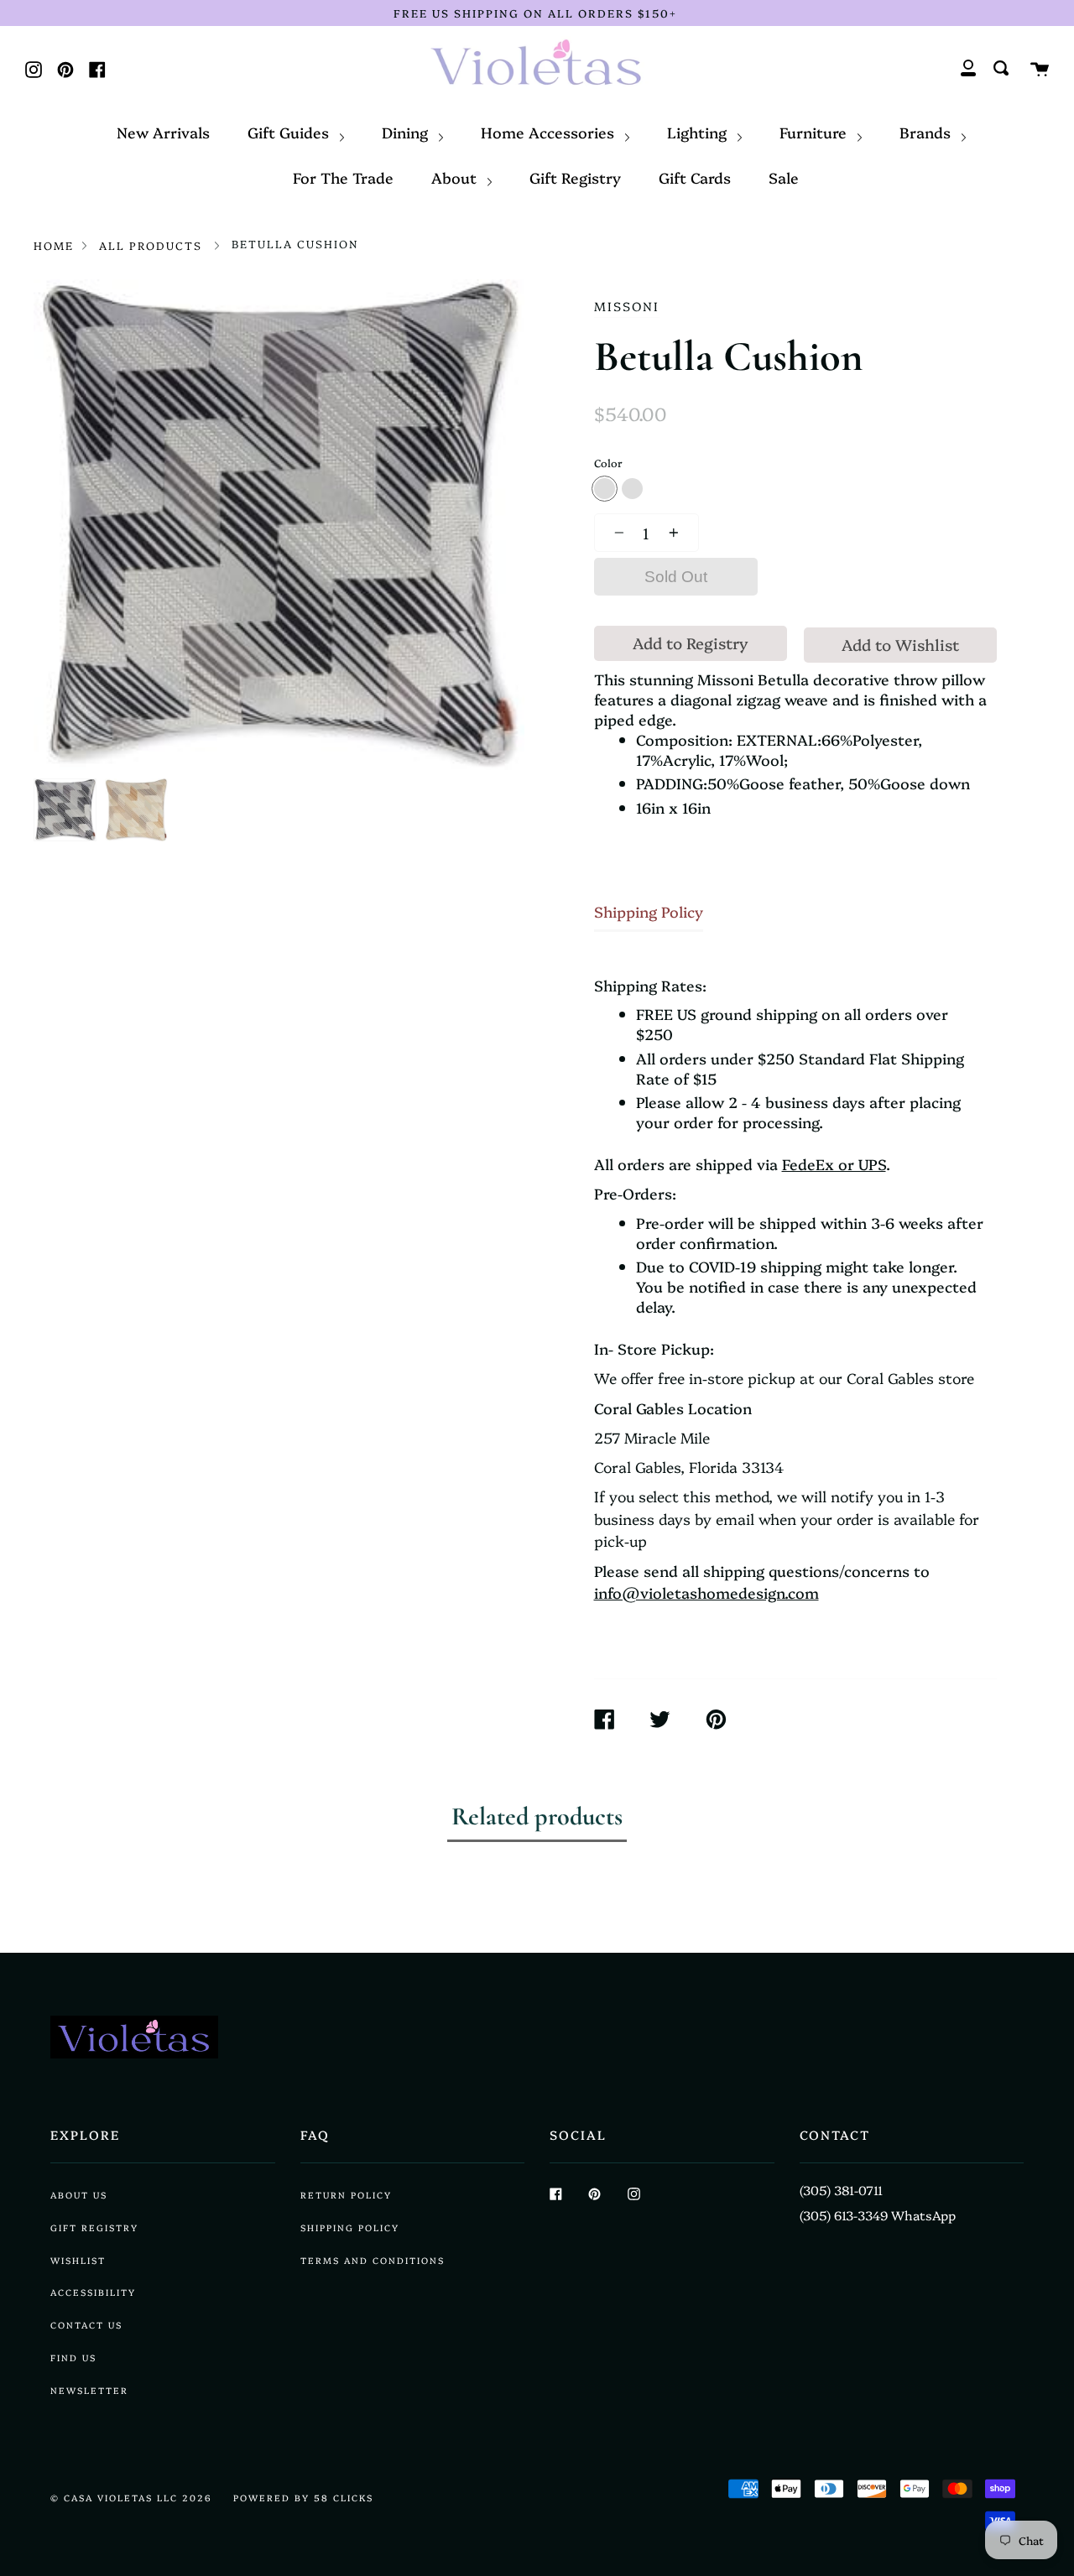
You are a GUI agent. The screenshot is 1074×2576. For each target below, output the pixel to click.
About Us (79, 2195)
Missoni (627, 306)
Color (608, 463)
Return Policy (346, 2195)
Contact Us (86, 2325)
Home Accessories (550, 132)
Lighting (699, 132)
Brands (927, 132)
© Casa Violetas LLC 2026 (131, 2498)
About (456, 177)
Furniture (815, 132)
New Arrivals (163, 132)
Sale (784, 177)
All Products (151, 245)
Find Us (73, 2357)
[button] (615, 533)
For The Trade (343, 177)
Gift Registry (575, 177)
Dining (407, 132)
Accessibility (93, 2292)
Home (54, 245)
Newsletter (89, 2390)
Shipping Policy (649, 911)
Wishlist (78, 2260)
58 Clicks (344, 2498)
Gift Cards (695, 177)
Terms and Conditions (373, 2260)
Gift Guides (290, 132)
